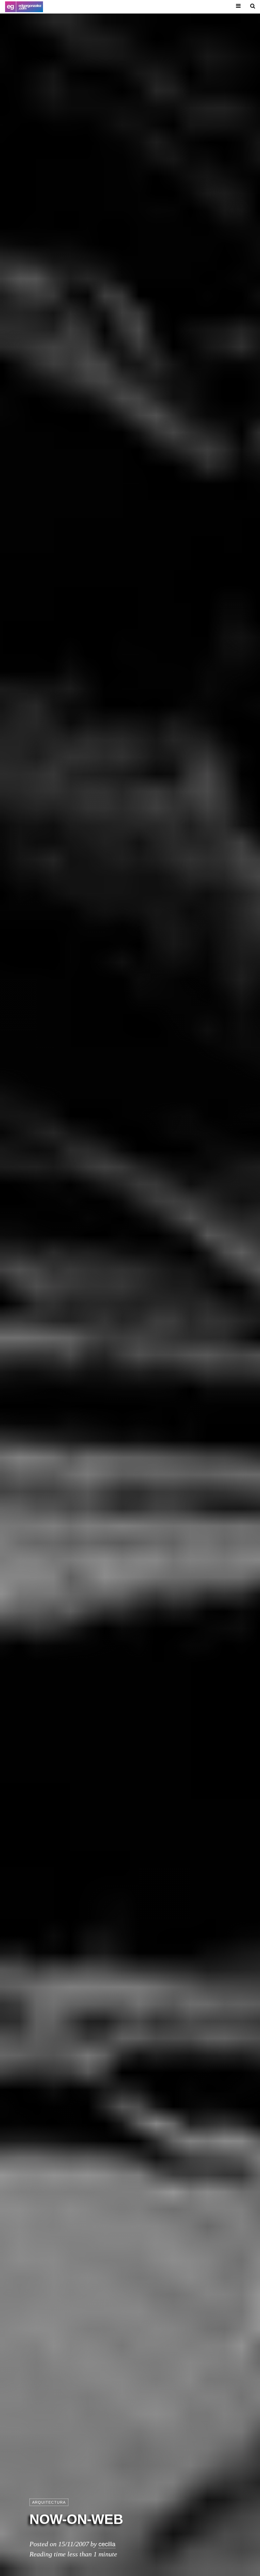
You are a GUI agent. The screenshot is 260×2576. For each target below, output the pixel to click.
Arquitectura (49, 2502)
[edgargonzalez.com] (24, 7)
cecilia (107, 2544)
